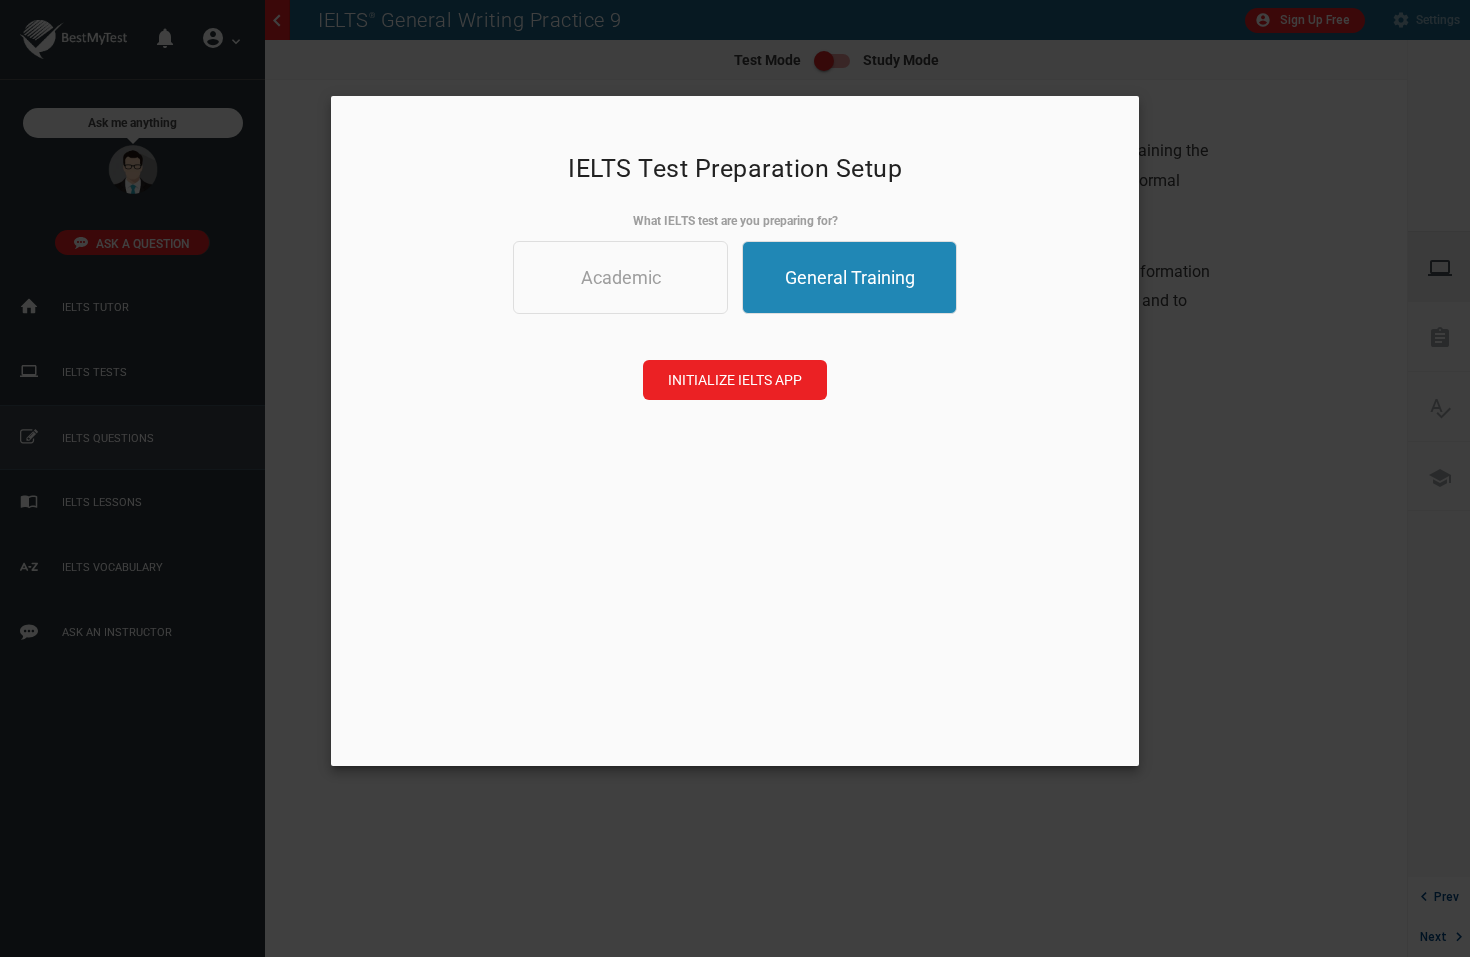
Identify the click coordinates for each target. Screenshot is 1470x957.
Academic (621, 277)
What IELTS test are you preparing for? (735, 221)
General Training (850, 277)
